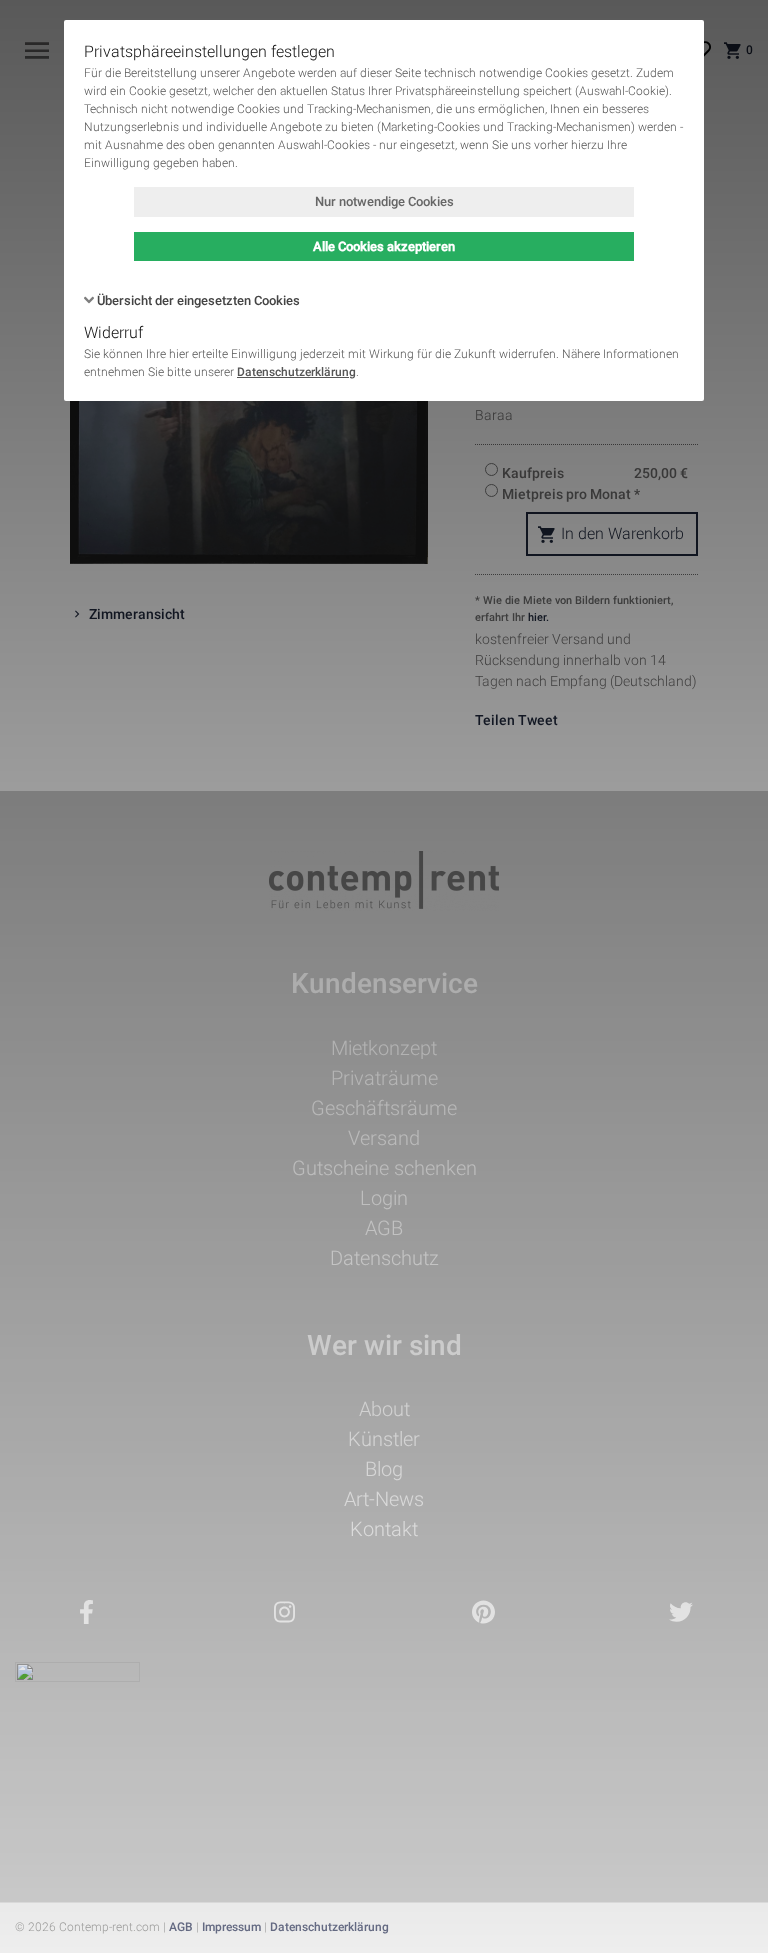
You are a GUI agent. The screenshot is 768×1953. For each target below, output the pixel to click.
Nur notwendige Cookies (384, 201)
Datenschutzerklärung (296, 372)
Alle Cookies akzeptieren (384, 246)
